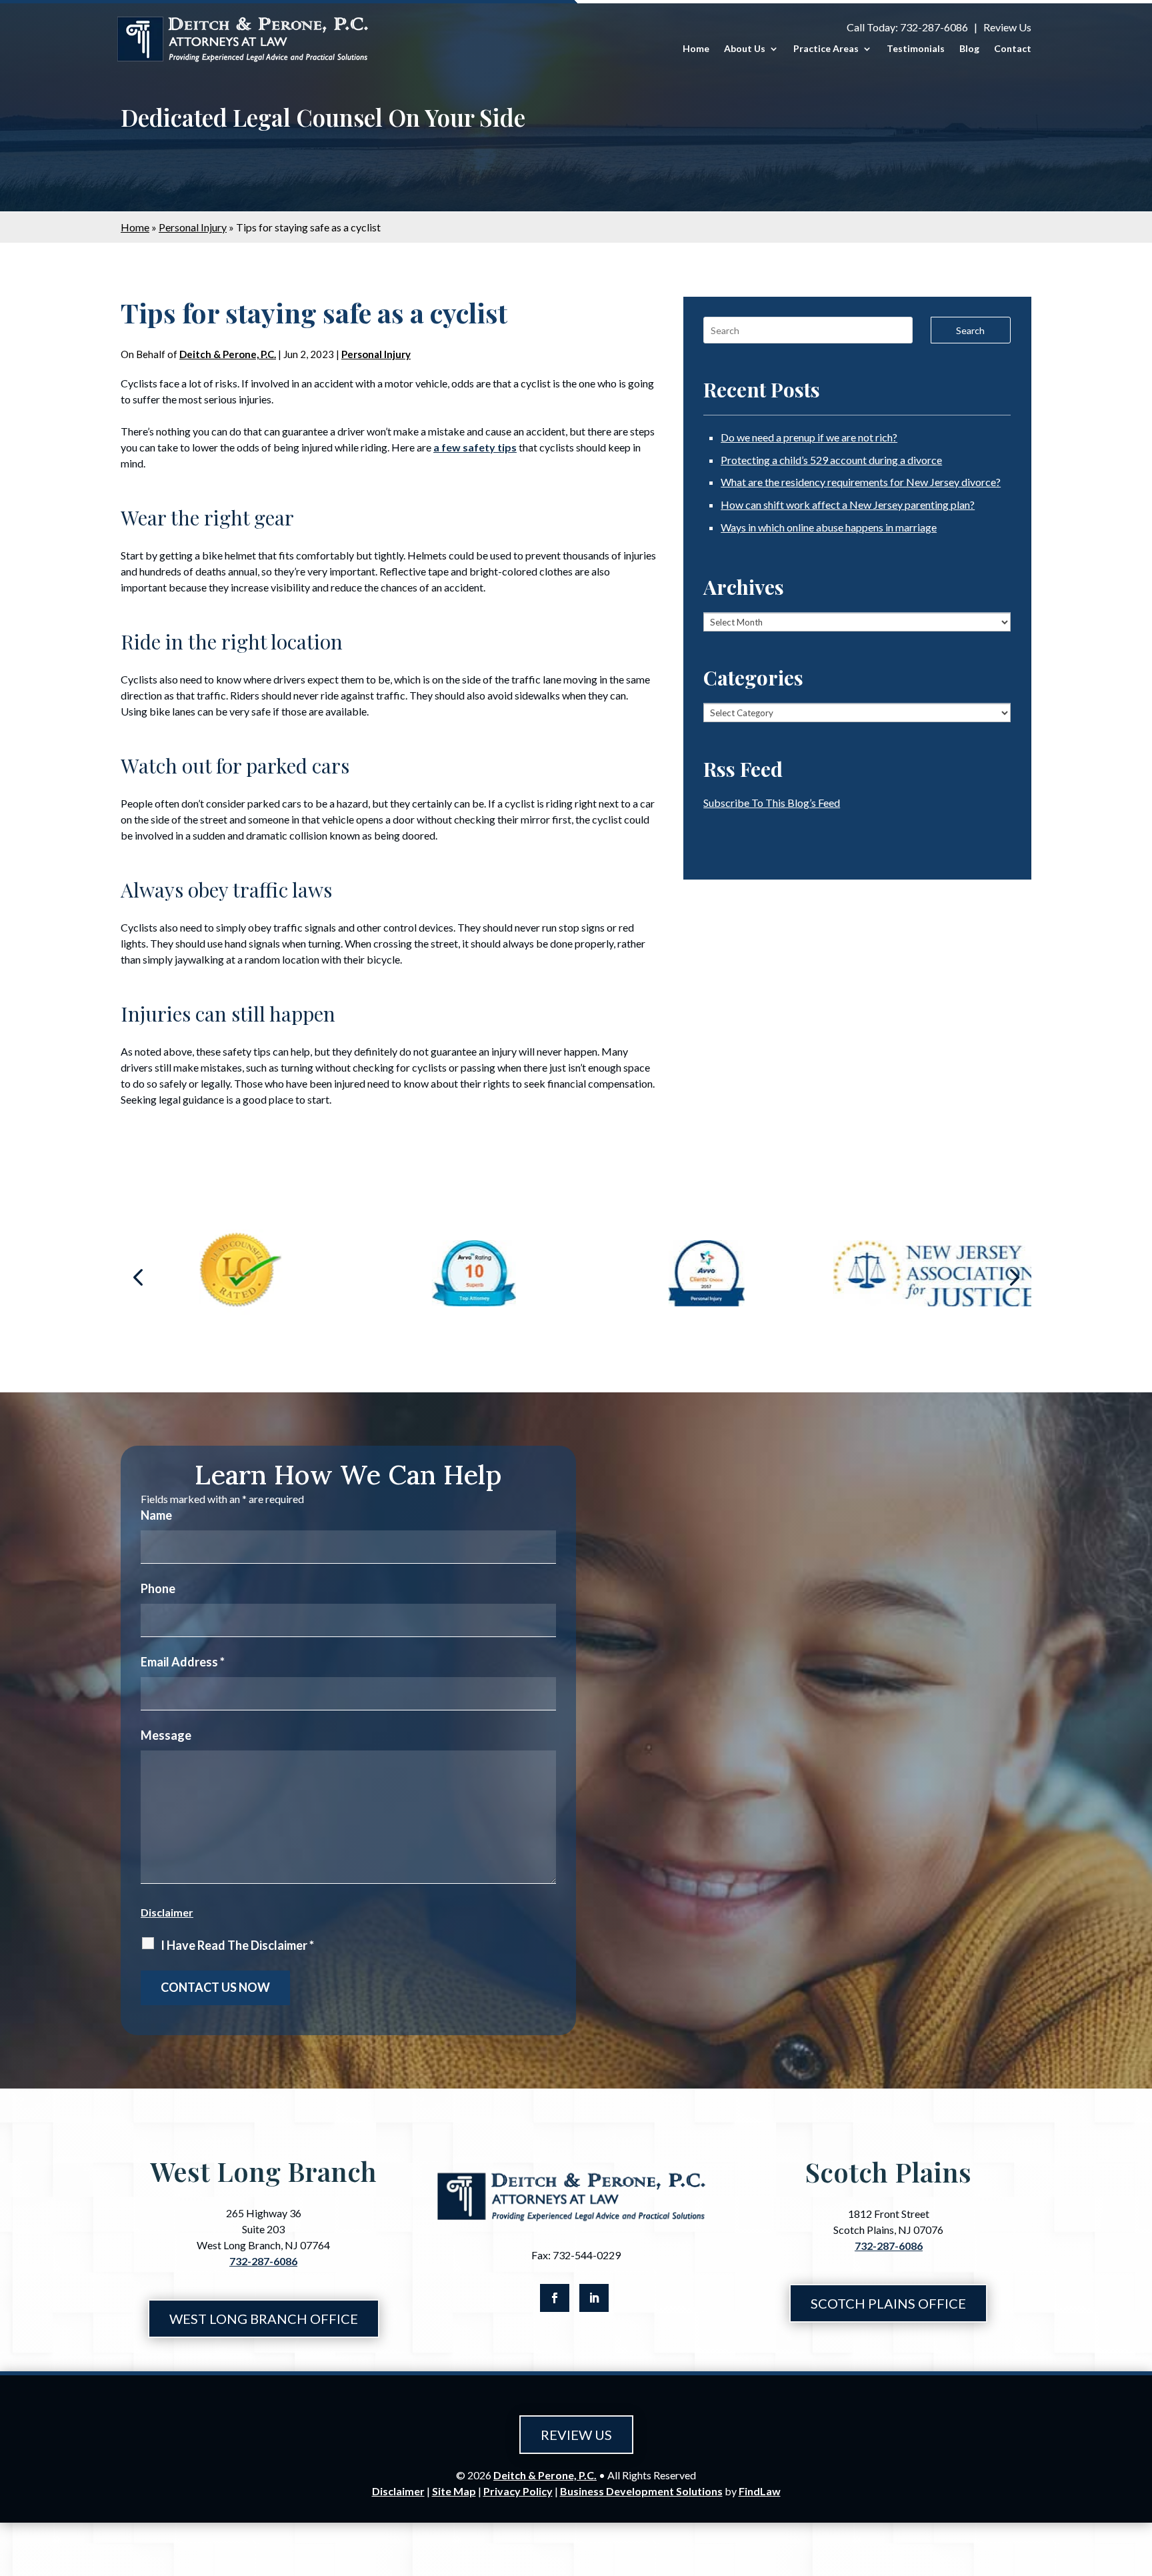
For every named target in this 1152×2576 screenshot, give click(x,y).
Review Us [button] (576, 2435)
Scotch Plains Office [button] (888, 2303)
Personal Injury (376, 354)
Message (166, 1735)
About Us (745, 48)
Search (970, 330)
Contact (1013, 48)
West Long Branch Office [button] (264, 2319)
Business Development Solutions (641, 2491)
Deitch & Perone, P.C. (228, 354)
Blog (969, 48)
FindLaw (760, 2491)
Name (156, 1515)
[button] (138, 1277)
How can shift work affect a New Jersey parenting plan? (848, 504)
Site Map (454, 2491)
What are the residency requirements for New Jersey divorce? (861, 482)
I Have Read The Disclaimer (237, 1945)
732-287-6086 (934, 27)
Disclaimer (167, 1912)
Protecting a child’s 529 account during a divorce (831, 460)
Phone (158, 1588)
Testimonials (916, 48)
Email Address (183, 1662)
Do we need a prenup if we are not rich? (809, 437)
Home (696, 48)
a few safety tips (475, 447)
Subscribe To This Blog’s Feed (772, 803)
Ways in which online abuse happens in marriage (829, 527)
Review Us (1007, 27)
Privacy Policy (518, 2491)
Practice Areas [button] (826, 48)
